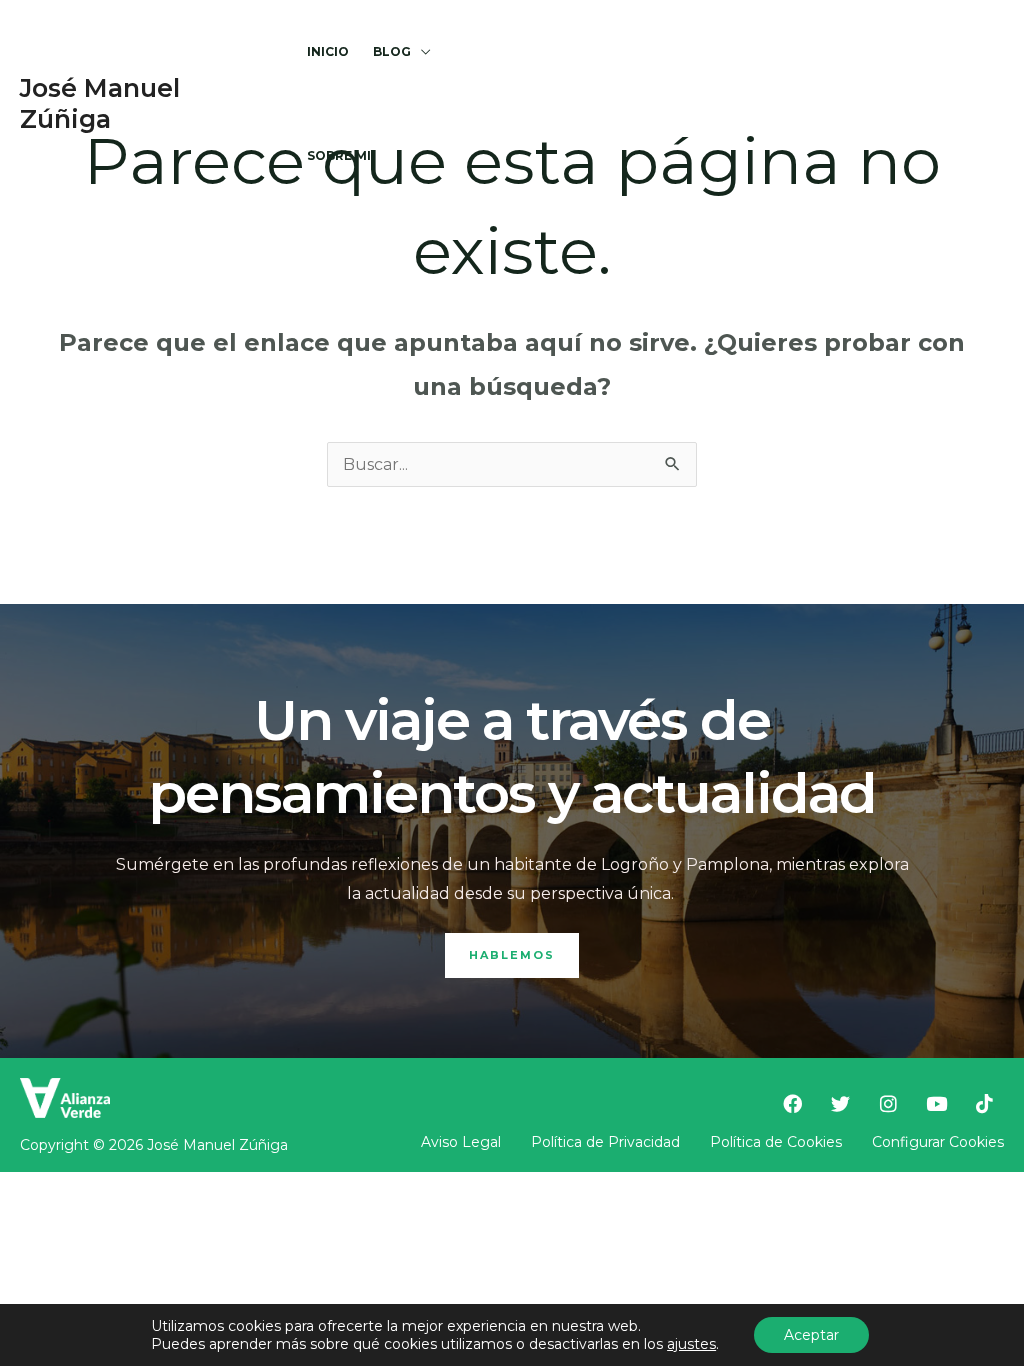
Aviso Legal (461, 1142)
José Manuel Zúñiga (100, 103)
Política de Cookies (776, 1142)
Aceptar (811, 1335)
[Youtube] (711, 104)
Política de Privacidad (605, 1142)
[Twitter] (615, 104)
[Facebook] (567, 104)
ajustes (691, 1344)
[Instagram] (663, 104)
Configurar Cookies (938, 1142)
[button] (421, 52)
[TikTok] (759, 104)
